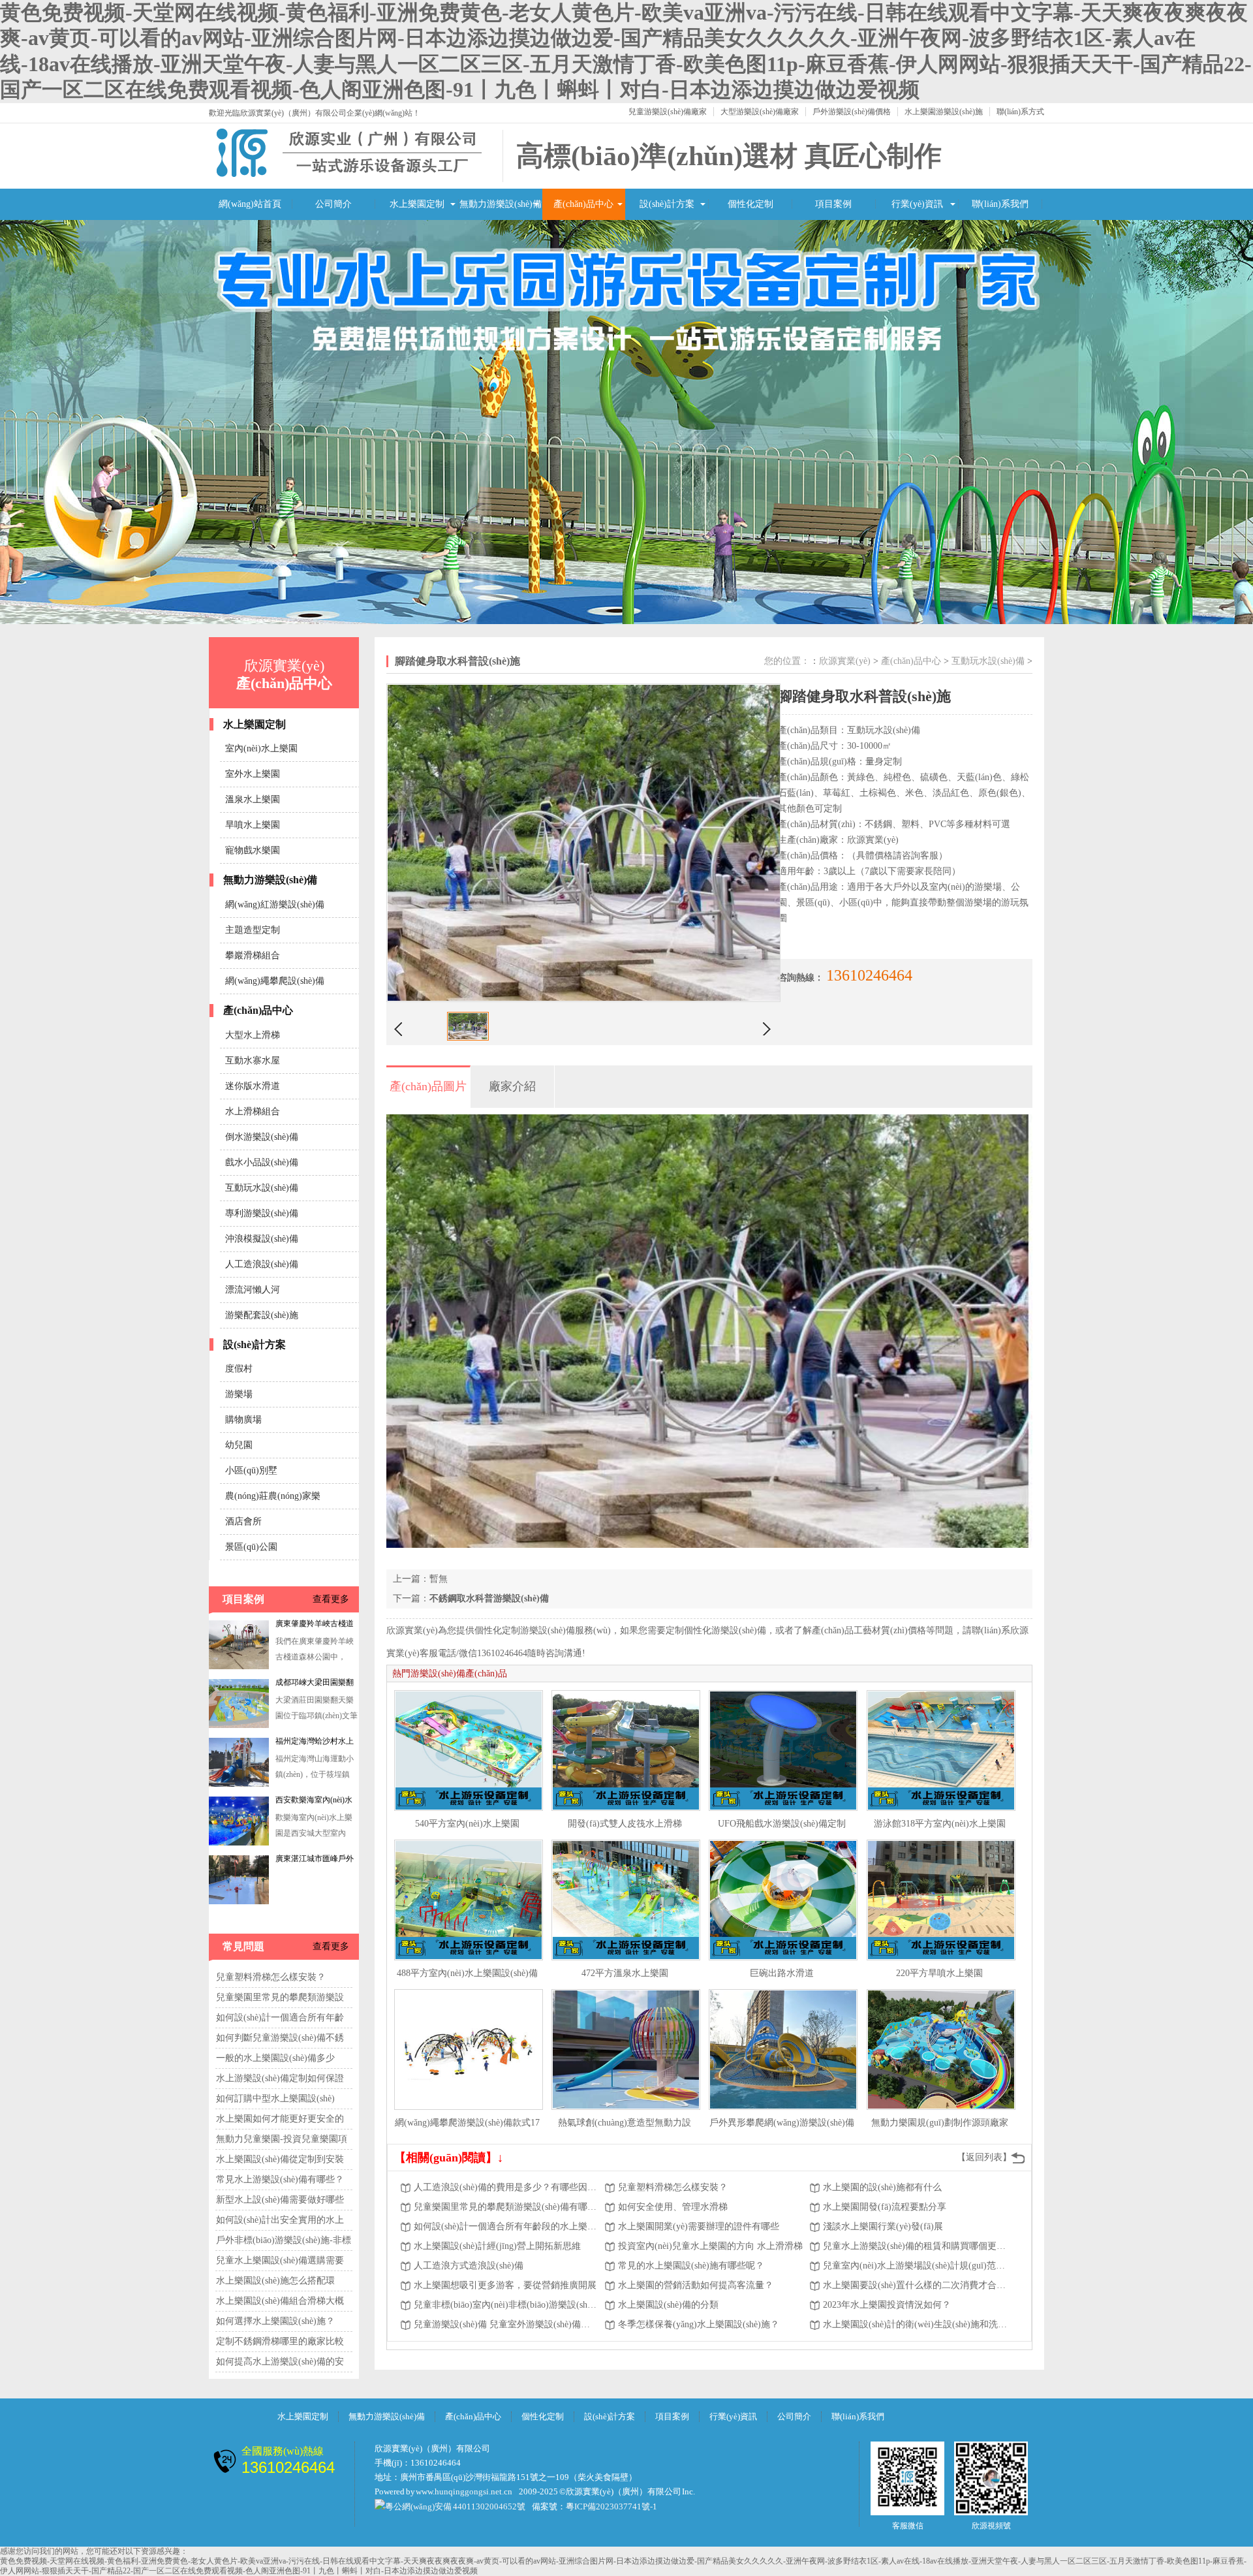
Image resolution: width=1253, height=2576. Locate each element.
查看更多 (331, 1599)
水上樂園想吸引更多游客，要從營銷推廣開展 (505, 2285)
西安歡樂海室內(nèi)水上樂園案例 (314, 1744)
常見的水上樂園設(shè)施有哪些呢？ (691, 2266)
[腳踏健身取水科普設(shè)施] (468, 1038)
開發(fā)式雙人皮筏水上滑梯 (625, 1824)
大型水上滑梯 (253, 1035)
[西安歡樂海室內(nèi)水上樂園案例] (239, 1784)
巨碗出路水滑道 (782, 1973)
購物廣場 (243, 1420)
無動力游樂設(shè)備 (501, 204)
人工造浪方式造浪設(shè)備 (469, 2266)
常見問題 (243, 1946)
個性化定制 (750, 204)
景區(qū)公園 (251, 1547)
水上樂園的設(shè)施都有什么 (882, 2187)
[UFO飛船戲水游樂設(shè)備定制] (783, 1751)
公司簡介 (333, 204)
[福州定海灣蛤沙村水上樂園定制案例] (239, 1725)
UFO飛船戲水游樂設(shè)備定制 (782, 1824)
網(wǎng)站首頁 (250, 204)
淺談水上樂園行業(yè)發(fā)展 (883, 2226)
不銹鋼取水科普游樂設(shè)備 (489, 1598)
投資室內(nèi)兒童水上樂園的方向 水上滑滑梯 (710, 2246)
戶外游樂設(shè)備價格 (852, 112)
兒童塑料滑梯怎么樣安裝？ (271, 1977)
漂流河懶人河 (253, 1290)
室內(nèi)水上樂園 (261, 748)
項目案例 (833, 204)
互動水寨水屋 (253, 1060)
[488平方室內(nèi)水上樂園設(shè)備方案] (469, 1900)
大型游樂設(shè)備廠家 (760, 112)
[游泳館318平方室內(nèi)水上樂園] (941, 1751)
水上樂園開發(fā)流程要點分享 (885, 2207)
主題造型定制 (253, 930)
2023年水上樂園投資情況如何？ (887, 2305)
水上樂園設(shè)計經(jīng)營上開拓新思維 (497, 2246)
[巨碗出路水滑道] (783, 1900)
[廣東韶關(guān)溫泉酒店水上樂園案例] (239, 1902)
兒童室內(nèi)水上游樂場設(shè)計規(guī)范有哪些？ (916, 2266)
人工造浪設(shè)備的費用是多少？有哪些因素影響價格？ (506, 2187)
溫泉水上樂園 (253, 799)
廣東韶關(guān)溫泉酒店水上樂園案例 (317, 1861)
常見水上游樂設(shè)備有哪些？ (280, 2179)
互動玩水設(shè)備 (262, 1188)
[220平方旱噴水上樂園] (941, 1900)
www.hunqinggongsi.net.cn (464, 2491)
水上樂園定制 (417, 204)
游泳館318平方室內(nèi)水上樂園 (940, 1824)
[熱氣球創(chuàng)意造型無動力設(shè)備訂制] (626, 2050)
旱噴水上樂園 (253, 825)
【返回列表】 (984, 2157)
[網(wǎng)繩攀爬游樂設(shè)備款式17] (469, 2050)
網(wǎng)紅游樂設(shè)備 (275, 904)
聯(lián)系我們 (1000, 204)
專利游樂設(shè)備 (262, 1213)
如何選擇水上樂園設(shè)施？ (275, 2321)
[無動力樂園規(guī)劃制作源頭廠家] (941, 2050)
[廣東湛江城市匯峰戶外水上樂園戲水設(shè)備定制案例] (239, 1843)
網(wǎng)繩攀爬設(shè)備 (275, 981)
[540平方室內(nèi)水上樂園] (469, 1751)
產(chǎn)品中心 (583, 204)
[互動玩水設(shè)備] (626, 422)
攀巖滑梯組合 (253, 955)
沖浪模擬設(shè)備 (262, 1239)
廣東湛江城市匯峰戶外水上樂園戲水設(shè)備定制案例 (315, 1802)
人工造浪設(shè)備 (262, 1264)
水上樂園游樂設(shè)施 (944, 112)
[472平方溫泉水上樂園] (626, 1900)
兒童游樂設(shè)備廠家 (668, 112)
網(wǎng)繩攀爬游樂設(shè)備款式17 (467, 2123)
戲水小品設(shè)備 (262, 1162)
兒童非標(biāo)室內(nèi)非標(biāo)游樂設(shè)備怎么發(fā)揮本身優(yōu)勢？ (506, 2305)
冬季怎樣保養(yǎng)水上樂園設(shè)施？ (699, 2324)
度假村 (239, 1369)
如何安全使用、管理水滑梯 (673, 2207)
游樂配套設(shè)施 (262, 1315)
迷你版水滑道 (253, 1086)
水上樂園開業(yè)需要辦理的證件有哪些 (699, 2226)
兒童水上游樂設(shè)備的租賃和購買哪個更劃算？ (916, 2246)
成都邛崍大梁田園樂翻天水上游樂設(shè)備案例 (315, 1626)
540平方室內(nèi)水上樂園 (467, 1824)
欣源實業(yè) (845, 661)
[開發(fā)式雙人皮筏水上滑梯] (626, 1751)
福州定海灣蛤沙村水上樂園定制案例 (315, 1685)
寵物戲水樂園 (253, 850)
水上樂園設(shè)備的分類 (668, 2305)
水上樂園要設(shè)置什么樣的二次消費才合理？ (916, 2285)
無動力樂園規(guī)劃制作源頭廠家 (940, 2123)
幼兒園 (239, 1445)
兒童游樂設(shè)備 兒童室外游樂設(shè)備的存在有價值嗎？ (506, 2324)
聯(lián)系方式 (1020, 112)
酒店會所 (243, 1521)
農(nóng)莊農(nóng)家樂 (273, 1496)
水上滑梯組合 (253, 1111)
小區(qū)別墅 (251, 1470)
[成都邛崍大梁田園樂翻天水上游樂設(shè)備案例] (239, 1667)
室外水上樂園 (253, 774)
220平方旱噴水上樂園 (939, 1973)
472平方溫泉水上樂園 (625, 1973)
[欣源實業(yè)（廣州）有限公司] (349, 175)
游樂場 (239, 1394)
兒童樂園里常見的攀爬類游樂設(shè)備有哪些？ (506, 2207)
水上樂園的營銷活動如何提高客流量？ (696, 2285)
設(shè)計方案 (667, 204)
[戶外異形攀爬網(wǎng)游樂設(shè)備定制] (783, 2050)
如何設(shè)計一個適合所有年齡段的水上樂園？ (506, 2226)
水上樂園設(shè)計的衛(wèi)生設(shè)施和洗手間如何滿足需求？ (916, 2324)
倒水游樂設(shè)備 (262, 1137)
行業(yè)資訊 (917, 204)
